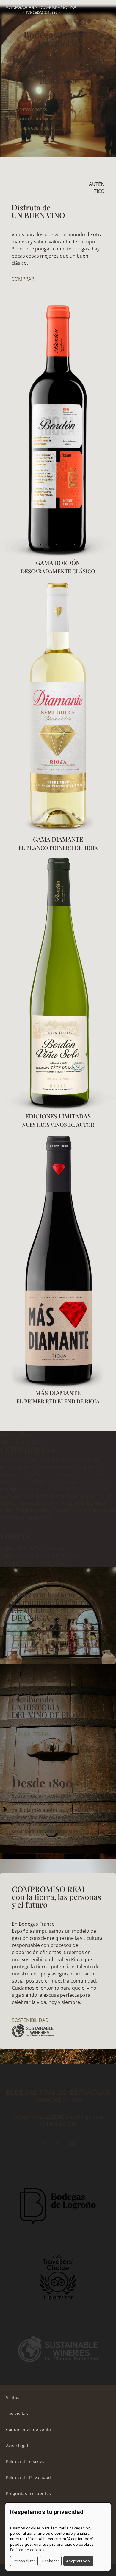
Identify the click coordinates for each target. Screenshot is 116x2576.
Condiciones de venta (29, 2429)
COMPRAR (23, 279)
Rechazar (51, 2561)
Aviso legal (17, 2445)
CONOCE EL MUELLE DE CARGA (46, 1637)
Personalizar (24, 2561)
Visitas (13, 2397)
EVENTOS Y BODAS (31, 110)
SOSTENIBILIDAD (30, 2020)
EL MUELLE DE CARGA (34, 119)
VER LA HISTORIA (30, 1734)
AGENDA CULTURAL (32, 128)
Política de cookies (25, 2461)
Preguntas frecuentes (29, 2493)
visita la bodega (28, 101)
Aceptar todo (78, 2561)
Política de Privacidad (29, 2477)
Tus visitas (17, 2413)
